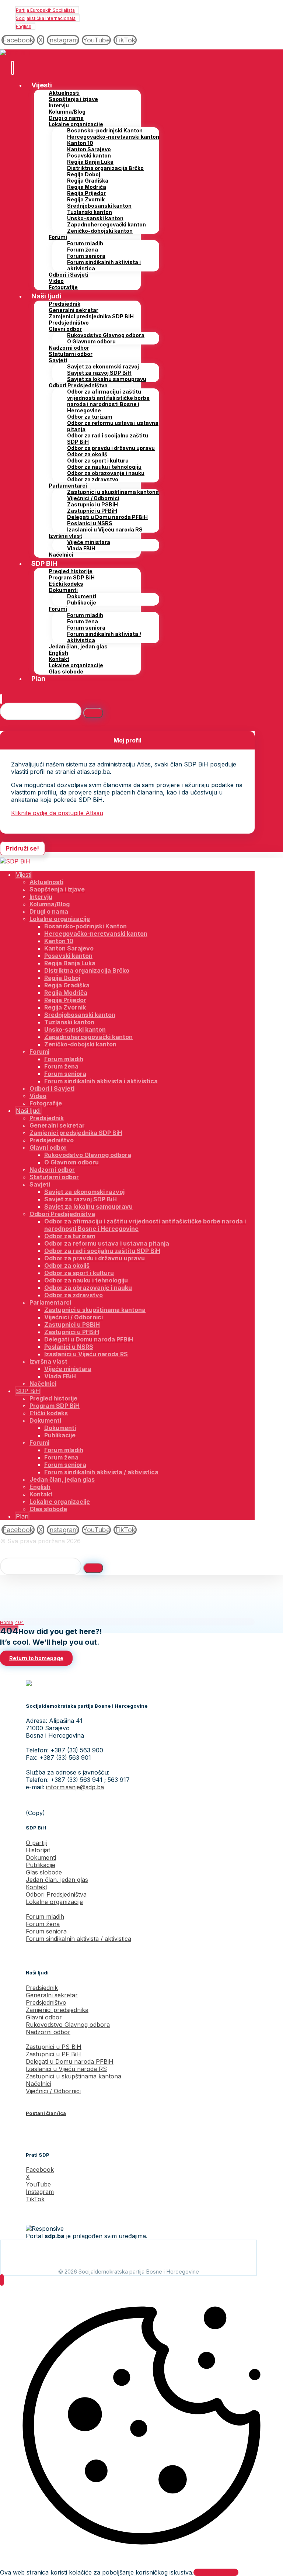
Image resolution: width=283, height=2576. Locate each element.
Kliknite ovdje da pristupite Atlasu (57, 813)
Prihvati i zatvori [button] (216, 2572)
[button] (18, 40)
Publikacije (41, 1865)
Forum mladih (45, 1917)
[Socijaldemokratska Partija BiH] (15, 53)
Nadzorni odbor (48, 2032)
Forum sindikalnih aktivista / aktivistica (78, 1939)
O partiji (36, 1843)
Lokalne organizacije (54, 1902)
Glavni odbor (44, 2017)
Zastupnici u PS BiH (54, 2047)
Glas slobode (44, 1872)
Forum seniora (46, 1931)
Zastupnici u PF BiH (53, 2054)
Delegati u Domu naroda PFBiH (70, 2061)
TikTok (35, 2199)
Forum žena (43, 1924)
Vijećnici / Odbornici (53, 2091)
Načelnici (39, 2084)
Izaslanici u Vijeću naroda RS (66, 2069)
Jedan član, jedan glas (57, 1880)
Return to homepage (36, 1658)
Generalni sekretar (52, 1995)
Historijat (38, 1850)
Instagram (40, 2192)
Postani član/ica (46, 2113)
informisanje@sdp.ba (75, 1787)
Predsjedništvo (46, 2002)
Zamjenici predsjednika (57, 2010)
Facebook (40, 2170)
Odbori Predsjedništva (56, 1894)
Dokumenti (41, 1857)
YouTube (38, 2184)
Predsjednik (42, 1988)
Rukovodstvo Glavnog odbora (68, 2025)
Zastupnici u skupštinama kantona (74, 2076)
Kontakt (36, 1887)
